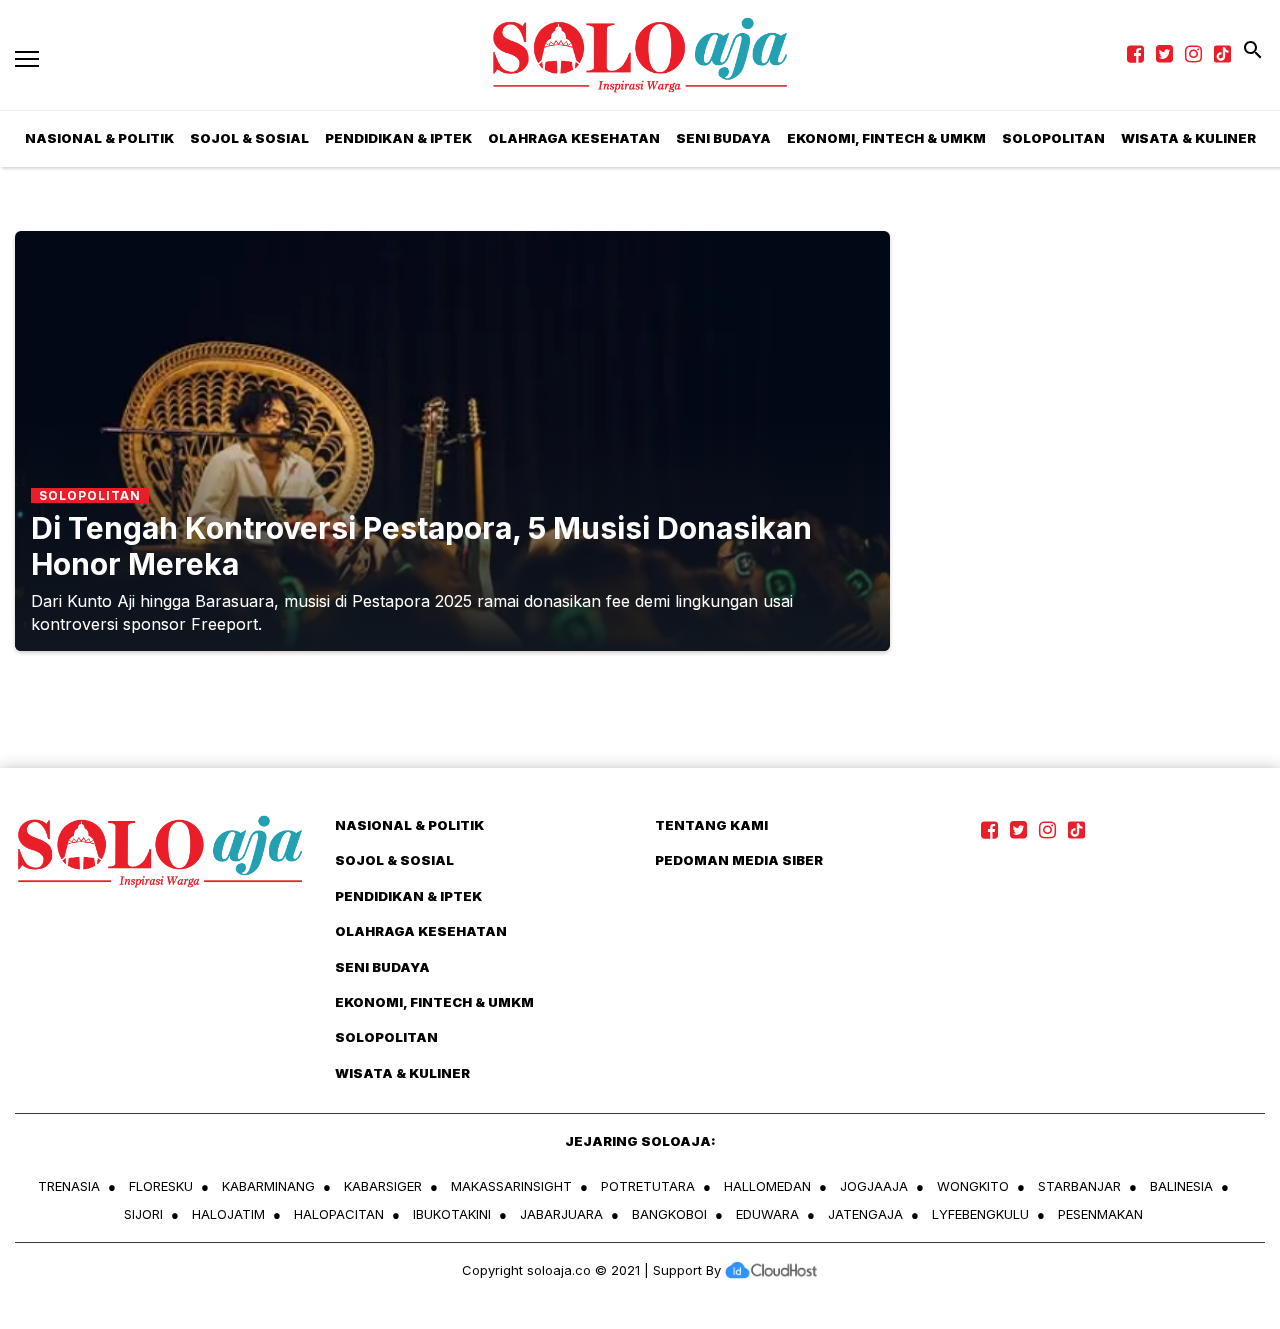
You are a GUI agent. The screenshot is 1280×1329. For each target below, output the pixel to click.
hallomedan (767, 1186)
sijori (143, 1214)
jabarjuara (561, 1214)
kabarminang (268, 1186)
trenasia (69, 1186)
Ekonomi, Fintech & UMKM (886, 138)
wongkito (973, 1186)
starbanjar (1079, 1186)
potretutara (648, 1186)
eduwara (767, 1214)
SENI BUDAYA (723, 138)
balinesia (1181, 1186)
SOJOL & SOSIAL (249, 138)
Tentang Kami (711, 825)
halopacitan (339, 1214)
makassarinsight (511, 1186)
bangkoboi (669, 1214)
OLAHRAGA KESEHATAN (574, 138)
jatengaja (865, 1214)
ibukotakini (452, 1214)
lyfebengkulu (980, 1214)
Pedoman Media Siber (739, 860)
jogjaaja (874, 1186)
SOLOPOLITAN (1053, 138)
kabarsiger (383, 1186)
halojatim (228, 1214)
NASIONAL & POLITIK (409, 825)
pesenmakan (1100, 1214)
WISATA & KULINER (402, 1073)
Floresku (161, 1186)
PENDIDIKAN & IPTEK (398, 138)
